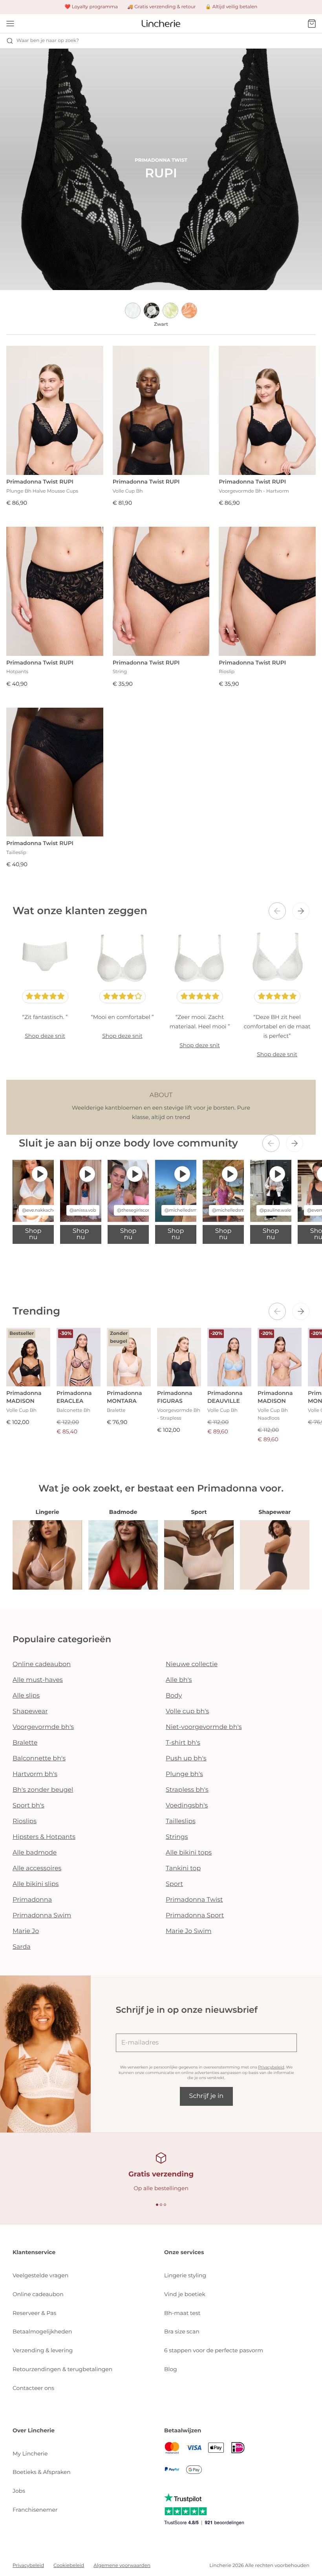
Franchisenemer (35, 2510)
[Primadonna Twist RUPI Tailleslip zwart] (55, 772)
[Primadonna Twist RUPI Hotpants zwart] (55, 591)
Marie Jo (26, 1931)
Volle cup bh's (187, 1712)
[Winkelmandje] (312, 24)
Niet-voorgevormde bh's (204, 1727)
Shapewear (30, 1712)
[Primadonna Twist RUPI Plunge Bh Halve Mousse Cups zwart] (55, 410)
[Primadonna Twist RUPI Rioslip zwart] (267, 591)
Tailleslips (181, 1821)
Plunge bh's (184, 1774)
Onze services (184, 2252)
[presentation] (277, 911)
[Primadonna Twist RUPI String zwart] (161, 591)
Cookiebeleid (69, 2566)
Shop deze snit (45, 1036)
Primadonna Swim (42, 1916)
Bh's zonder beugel (43, 1790)
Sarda (22, 1947)
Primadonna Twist (194, 1900)
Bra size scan (182, 2331)
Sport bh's (28, 1806)
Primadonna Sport (195, 1916)
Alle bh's (179, 1680)
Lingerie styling (185, 2275)
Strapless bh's (187, 1790)
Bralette (25, 1743)
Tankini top (183, 1869)
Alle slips (26, 1696)
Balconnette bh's (39, 1759)
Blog (171, 2369)
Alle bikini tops (189, 1853)
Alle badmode (35, 1853)
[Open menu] (10, 24)
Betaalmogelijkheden (42, 2331)
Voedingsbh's (187, 1806)
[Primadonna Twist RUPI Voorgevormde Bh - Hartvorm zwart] (267, 410)
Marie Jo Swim (188, 1931)
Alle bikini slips (36, 1884)
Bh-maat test (182, 2313)
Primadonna (32, 1900)
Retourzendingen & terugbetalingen (62, 2369)
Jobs (19, 2491)
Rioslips (25, 1821)
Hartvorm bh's (35, 1774)
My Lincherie (30, 2454)
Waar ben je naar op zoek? (48, 41)
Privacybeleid (271, 2067)
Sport (174, 1884)
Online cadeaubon (42, 1664)
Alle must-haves (38, 1680)
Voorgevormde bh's (43, 1727)
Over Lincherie (34, 2430)
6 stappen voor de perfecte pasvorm (214, 2350)
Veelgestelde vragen (40, 2275)
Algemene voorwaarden (122, 2566)
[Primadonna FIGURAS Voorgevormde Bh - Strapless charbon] (179, 1357)
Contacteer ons (33, 2388)
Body (174, 1696)
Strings (177, 1837)
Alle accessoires (37, 1869)
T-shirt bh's (183, 1743)
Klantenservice (34, 2252)
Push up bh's (186, 1759)
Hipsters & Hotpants (44, 1837)
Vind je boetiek (185, 2294)
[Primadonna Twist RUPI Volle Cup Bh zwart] (161, 410)
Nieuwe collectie (192, 1664)
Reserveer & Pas (34, 2313)
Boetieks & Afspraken (42, 2472)
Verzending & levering (43, 2350)
